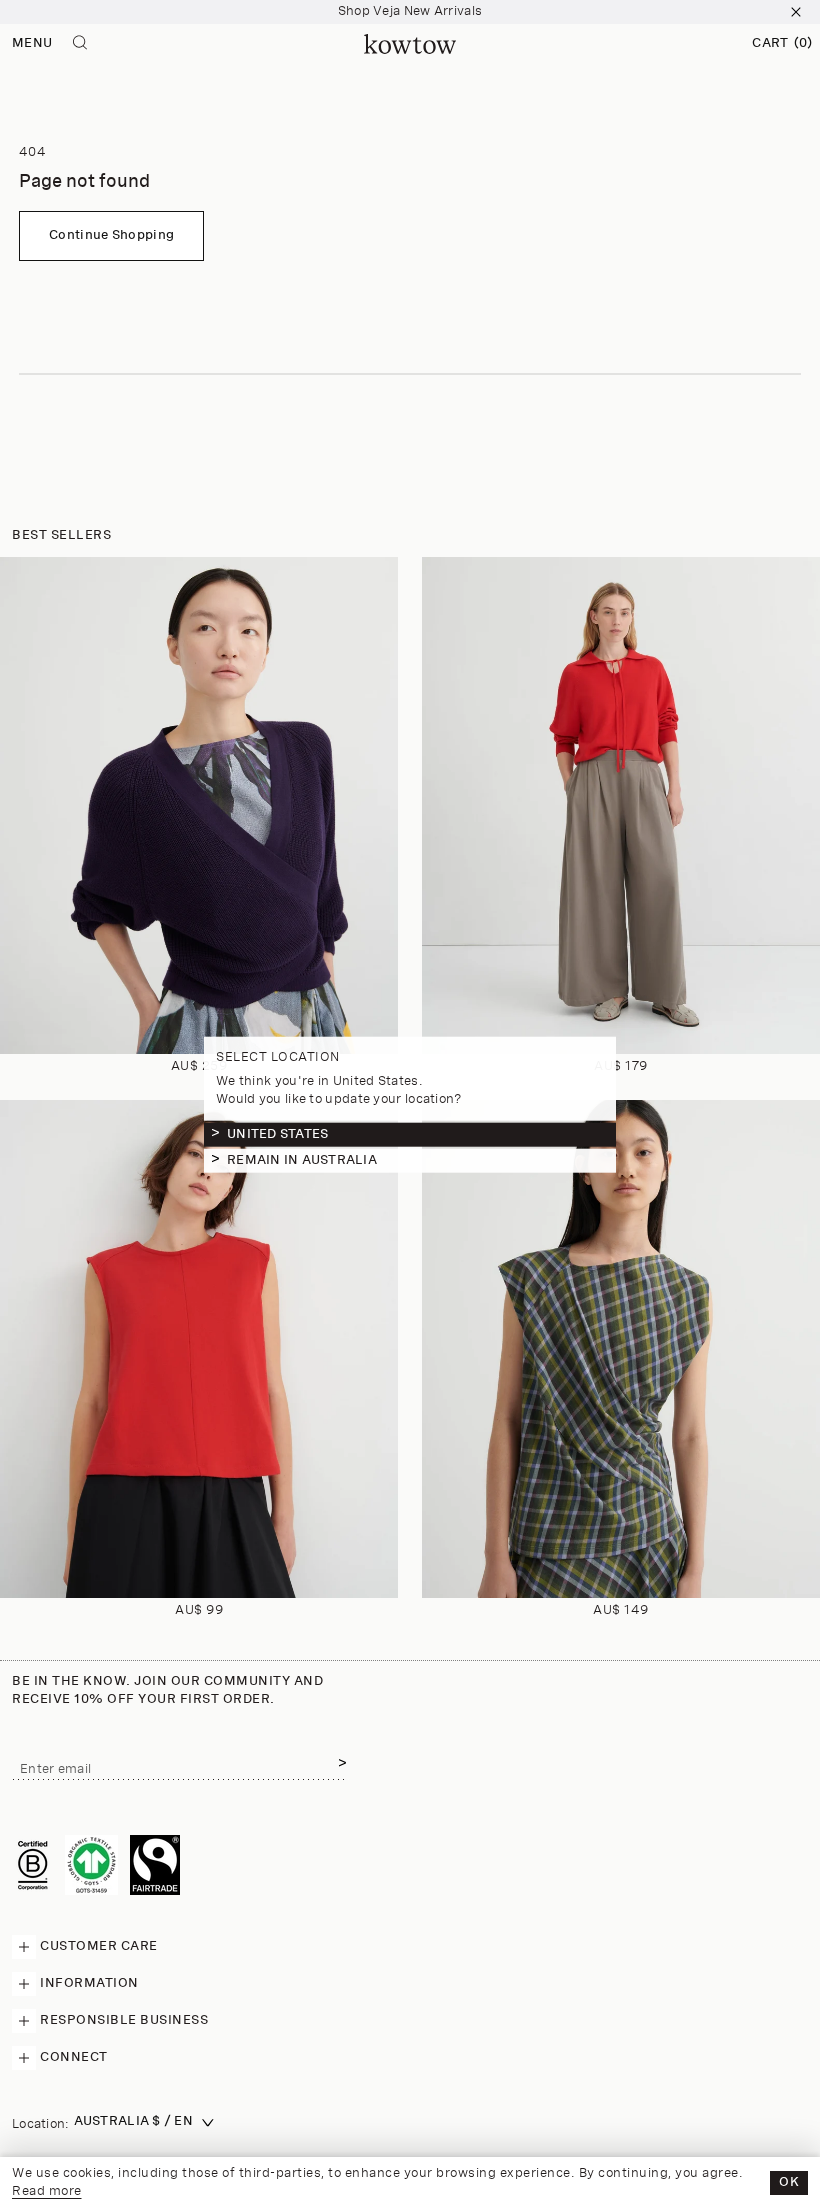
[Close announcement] (796, 12)
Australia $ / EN (133, 2121)
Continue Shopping (111, 235)
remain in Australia (302, 1160)
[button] (782, 44)
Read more (47, 2191)
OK (789, 2182)
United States (277, 1134)
